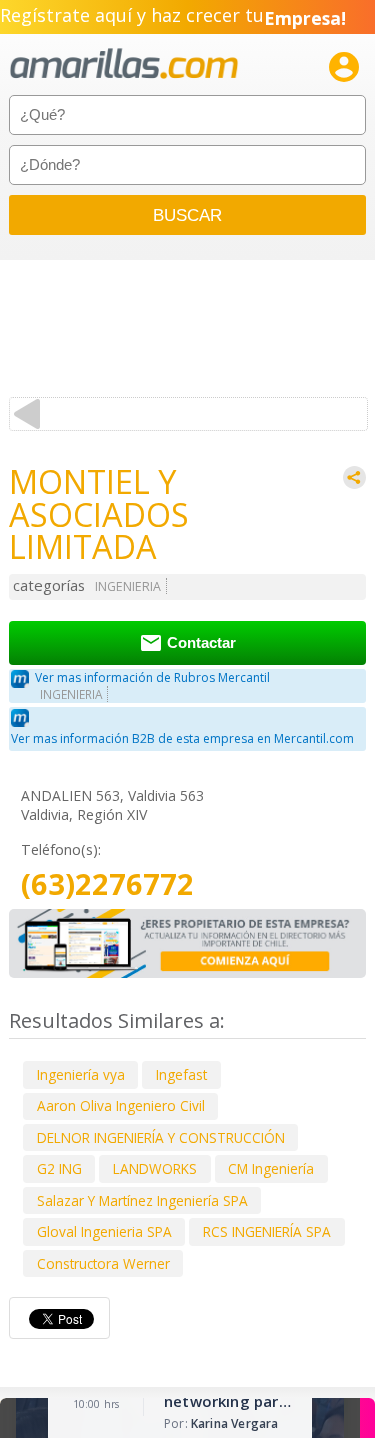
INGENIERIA (128, 586)
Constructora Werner (103, 1263)
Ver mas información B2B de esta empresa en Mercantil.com (182, 738)
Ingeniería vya (81, 1074)
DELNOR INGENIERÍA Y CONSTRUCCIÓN (161, 1137)
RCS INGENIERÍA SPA (267, 1231)
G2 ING (59, 1168)
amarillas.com (124, 64)
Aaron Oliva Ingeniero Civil (121, 1105)
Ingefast (181, 1074)
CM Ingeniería (271, 1168)
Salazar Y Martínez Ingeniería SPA (142, 1200)
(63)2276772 (107, 884)
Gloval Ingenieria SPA (104, 1231)
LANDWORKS (155, 1168)
